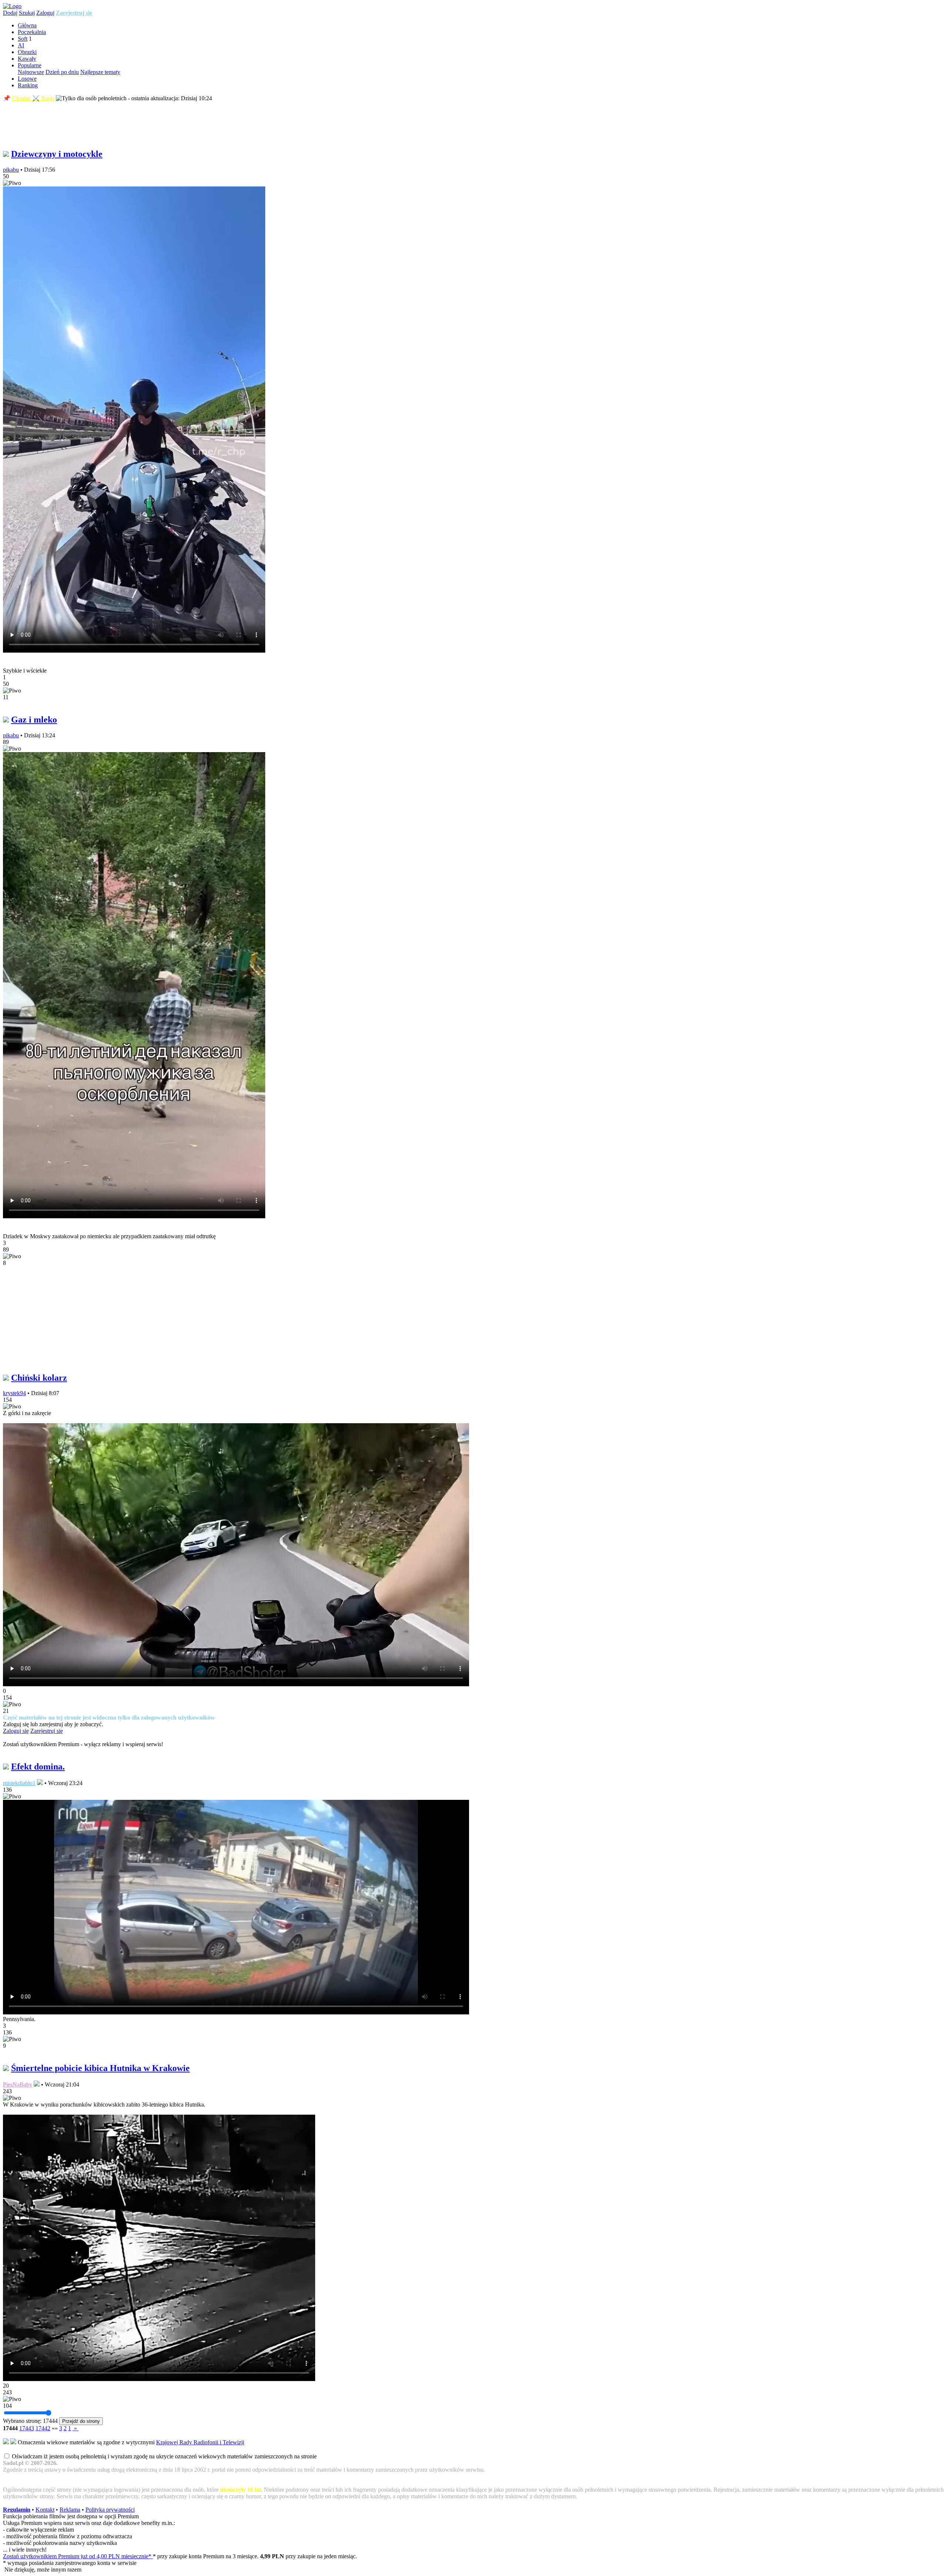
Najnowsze (31, 72)
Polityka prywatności (110, 2510)
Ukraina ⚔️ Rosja (33, 98)
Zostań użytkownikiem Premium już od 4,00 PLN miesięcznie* (78, 2556)
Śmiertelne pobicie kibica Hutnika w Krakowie (100, 2068)
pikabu (11, 170)
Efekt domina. (38, 1767)
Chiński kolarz (39, 1378)
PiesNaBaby (18, 2085)
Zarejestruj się (74, 13)
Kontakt (45, 2510)
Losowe (27, 79)
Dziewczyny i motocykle (57, 154)
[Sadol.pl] (12, 6)
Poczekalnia (32, 32)
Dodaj (10, 13)
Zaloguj (45, 13)
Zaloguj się (16, 1731)
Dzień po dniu (62, 72)
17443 (27, 2428)
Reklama (70, 2510)
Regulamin (17, 2510)
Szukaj (27, 13)
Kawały (27, 59)
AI (21, 45)
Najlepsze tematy (100, 72)
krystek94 (14, 1393)
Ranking (28, 85)
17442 (43, 2428)
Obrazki (27, 52)
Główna (27, 25)
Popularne (30, 65)
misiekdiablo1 (19, 1783)
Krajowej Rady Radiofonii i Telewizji (200, 2442)
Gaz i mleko (34, 720)
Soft (23, 39)
